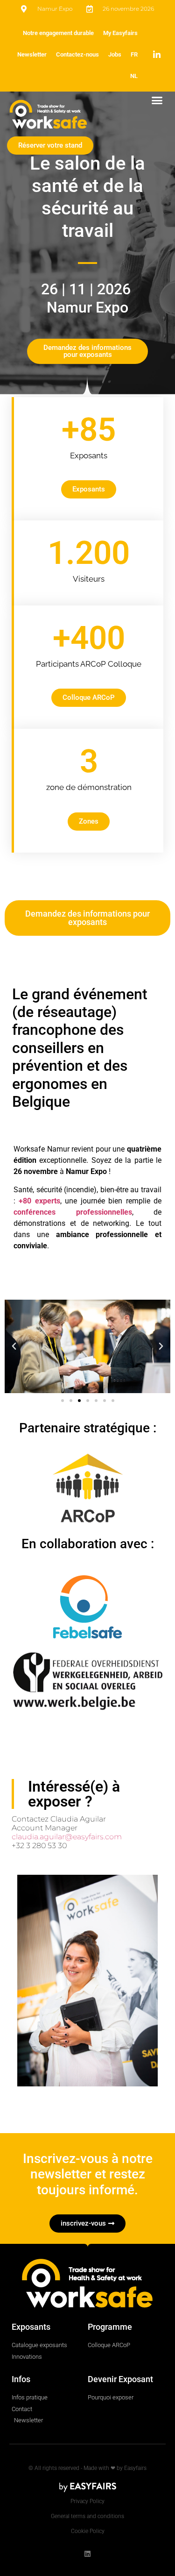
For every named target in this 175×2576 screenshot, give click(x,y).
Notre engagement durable (58, 33)
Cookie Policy (88, 2531)
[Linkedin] (87, 2554)
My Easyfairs (120, 33)
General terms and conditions (87, 2516)
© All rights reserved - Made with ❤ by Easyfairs (87, 2468)
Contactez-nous (77, 54)
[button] (157, 100)
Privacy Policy (87, 2501)
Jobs (115, 54)
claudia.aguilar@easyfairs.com (67, 1837)
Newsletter (32, 54)
